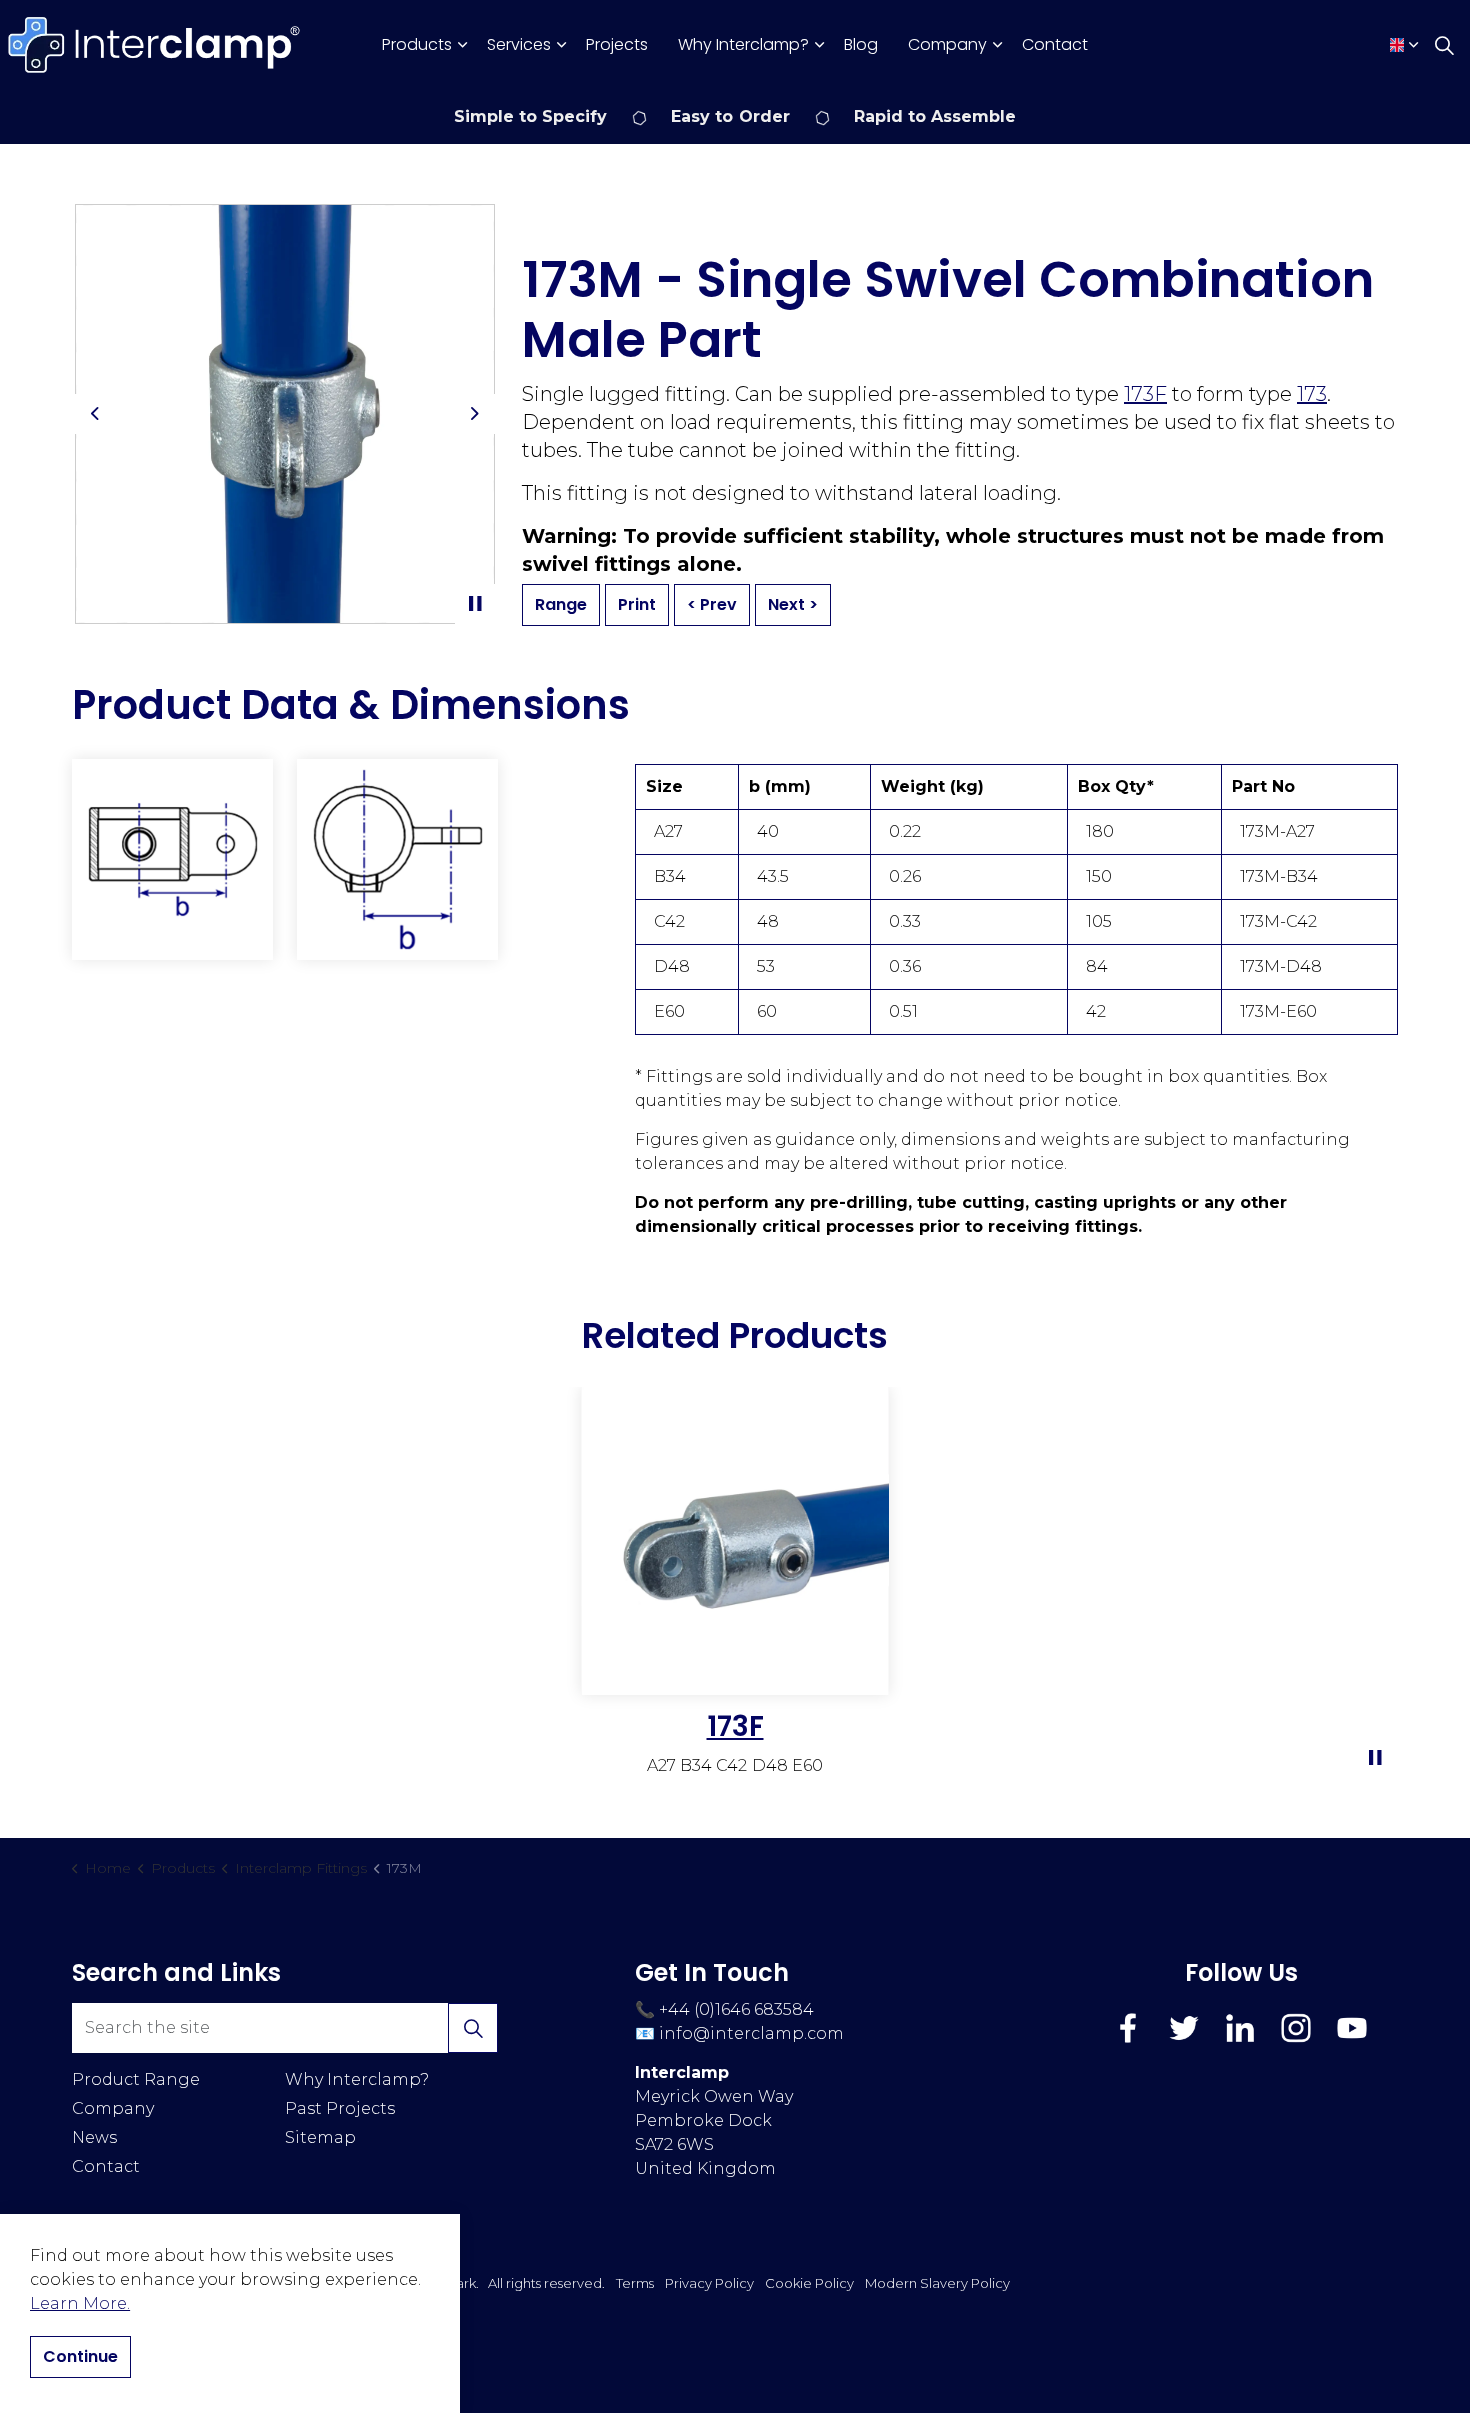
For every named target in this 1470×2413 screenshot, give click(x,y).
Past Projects (340, 2108)
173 (1312, 394)
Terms (635, 2283)
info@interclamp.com (751, 2033)
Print (637, 604)
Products (417, 44)
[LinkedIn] (1240, 2028)
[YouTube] (1352, 2028)
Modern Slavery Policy (937, 2283)
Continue (80, 2356)
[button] (172, 859)
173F (1145, 394)
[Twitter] (1184, 2028)
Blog (861, 44)
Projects (617, 44)
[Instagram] (1296, 2028)
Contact (1055, 44)
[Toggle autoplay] (475, 604)
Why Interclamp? (743, 44)
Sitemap (320, 2137)
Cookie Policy (809, 2283)
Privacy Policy (709, 2283)
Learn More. (80, 2303)
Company (947, 44)
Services (519, 44)
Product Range (136, 2079)
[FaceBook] (1128, 2028)
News (94, 2137)
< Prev (712, 604)
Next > (793, 604)
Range (561, 604)
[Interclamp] (155, 45)
